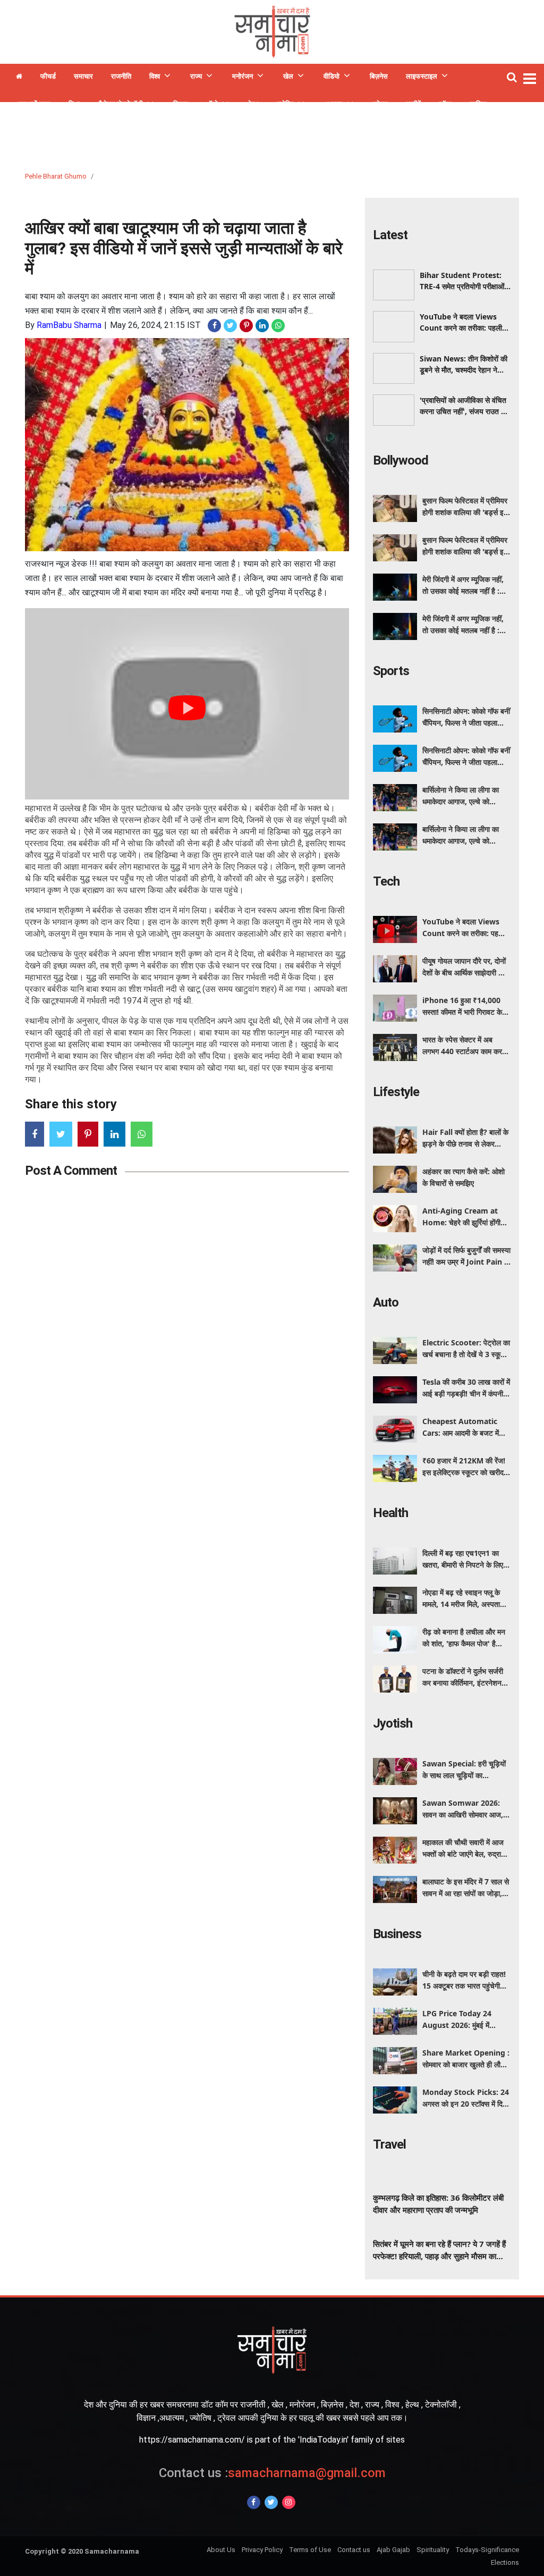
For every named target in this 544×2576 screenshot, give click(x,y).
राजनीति (121, 76)
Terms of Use (310, 2550)
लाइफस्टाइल (422, 76)
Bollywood (401, 460)
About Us (221, 2550)
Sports (391, 671)
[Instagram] (289, 2502)
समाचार (83, 76)
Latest (390, 235)
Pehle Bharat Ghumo (56, 176)
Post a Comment (71, 1171)
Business (397, 1934)
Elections (505, 2562)
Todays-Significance (487, 2550)
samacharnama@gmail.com (272, 2473)
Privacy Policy (262, 2550)
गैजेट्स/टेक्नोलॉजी (121, 104)
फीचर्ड (48, 76)
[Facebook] (254, 2502)
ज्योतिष (285, 104)
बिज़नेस (379, 76)
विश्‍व (155, 76)
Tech (386, 881)
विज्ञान (181, 104)
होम (19, 78)
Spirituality (433, 2550)
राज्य (196, 76)
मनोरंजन (243, 76)
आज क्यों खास (33, 104)
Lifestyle (396, 1092)
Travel (389, 2144)
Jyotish (393, 1723)
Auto (386, 1302)
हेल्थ (253, 104)
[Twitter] (271, 2502)
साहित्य (478, 104)
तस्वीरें (413, 104)
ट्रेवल (380, 104)
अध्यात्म (333, 104)
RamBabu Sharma (69, 325)
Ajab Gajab (393, 2550)
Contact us (354, 2550)
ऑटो (212, 104)
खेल (288, 76)
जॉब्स (445, 104)
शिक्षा (74, 104)
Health (390, 1513)
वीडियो (331, 76)
